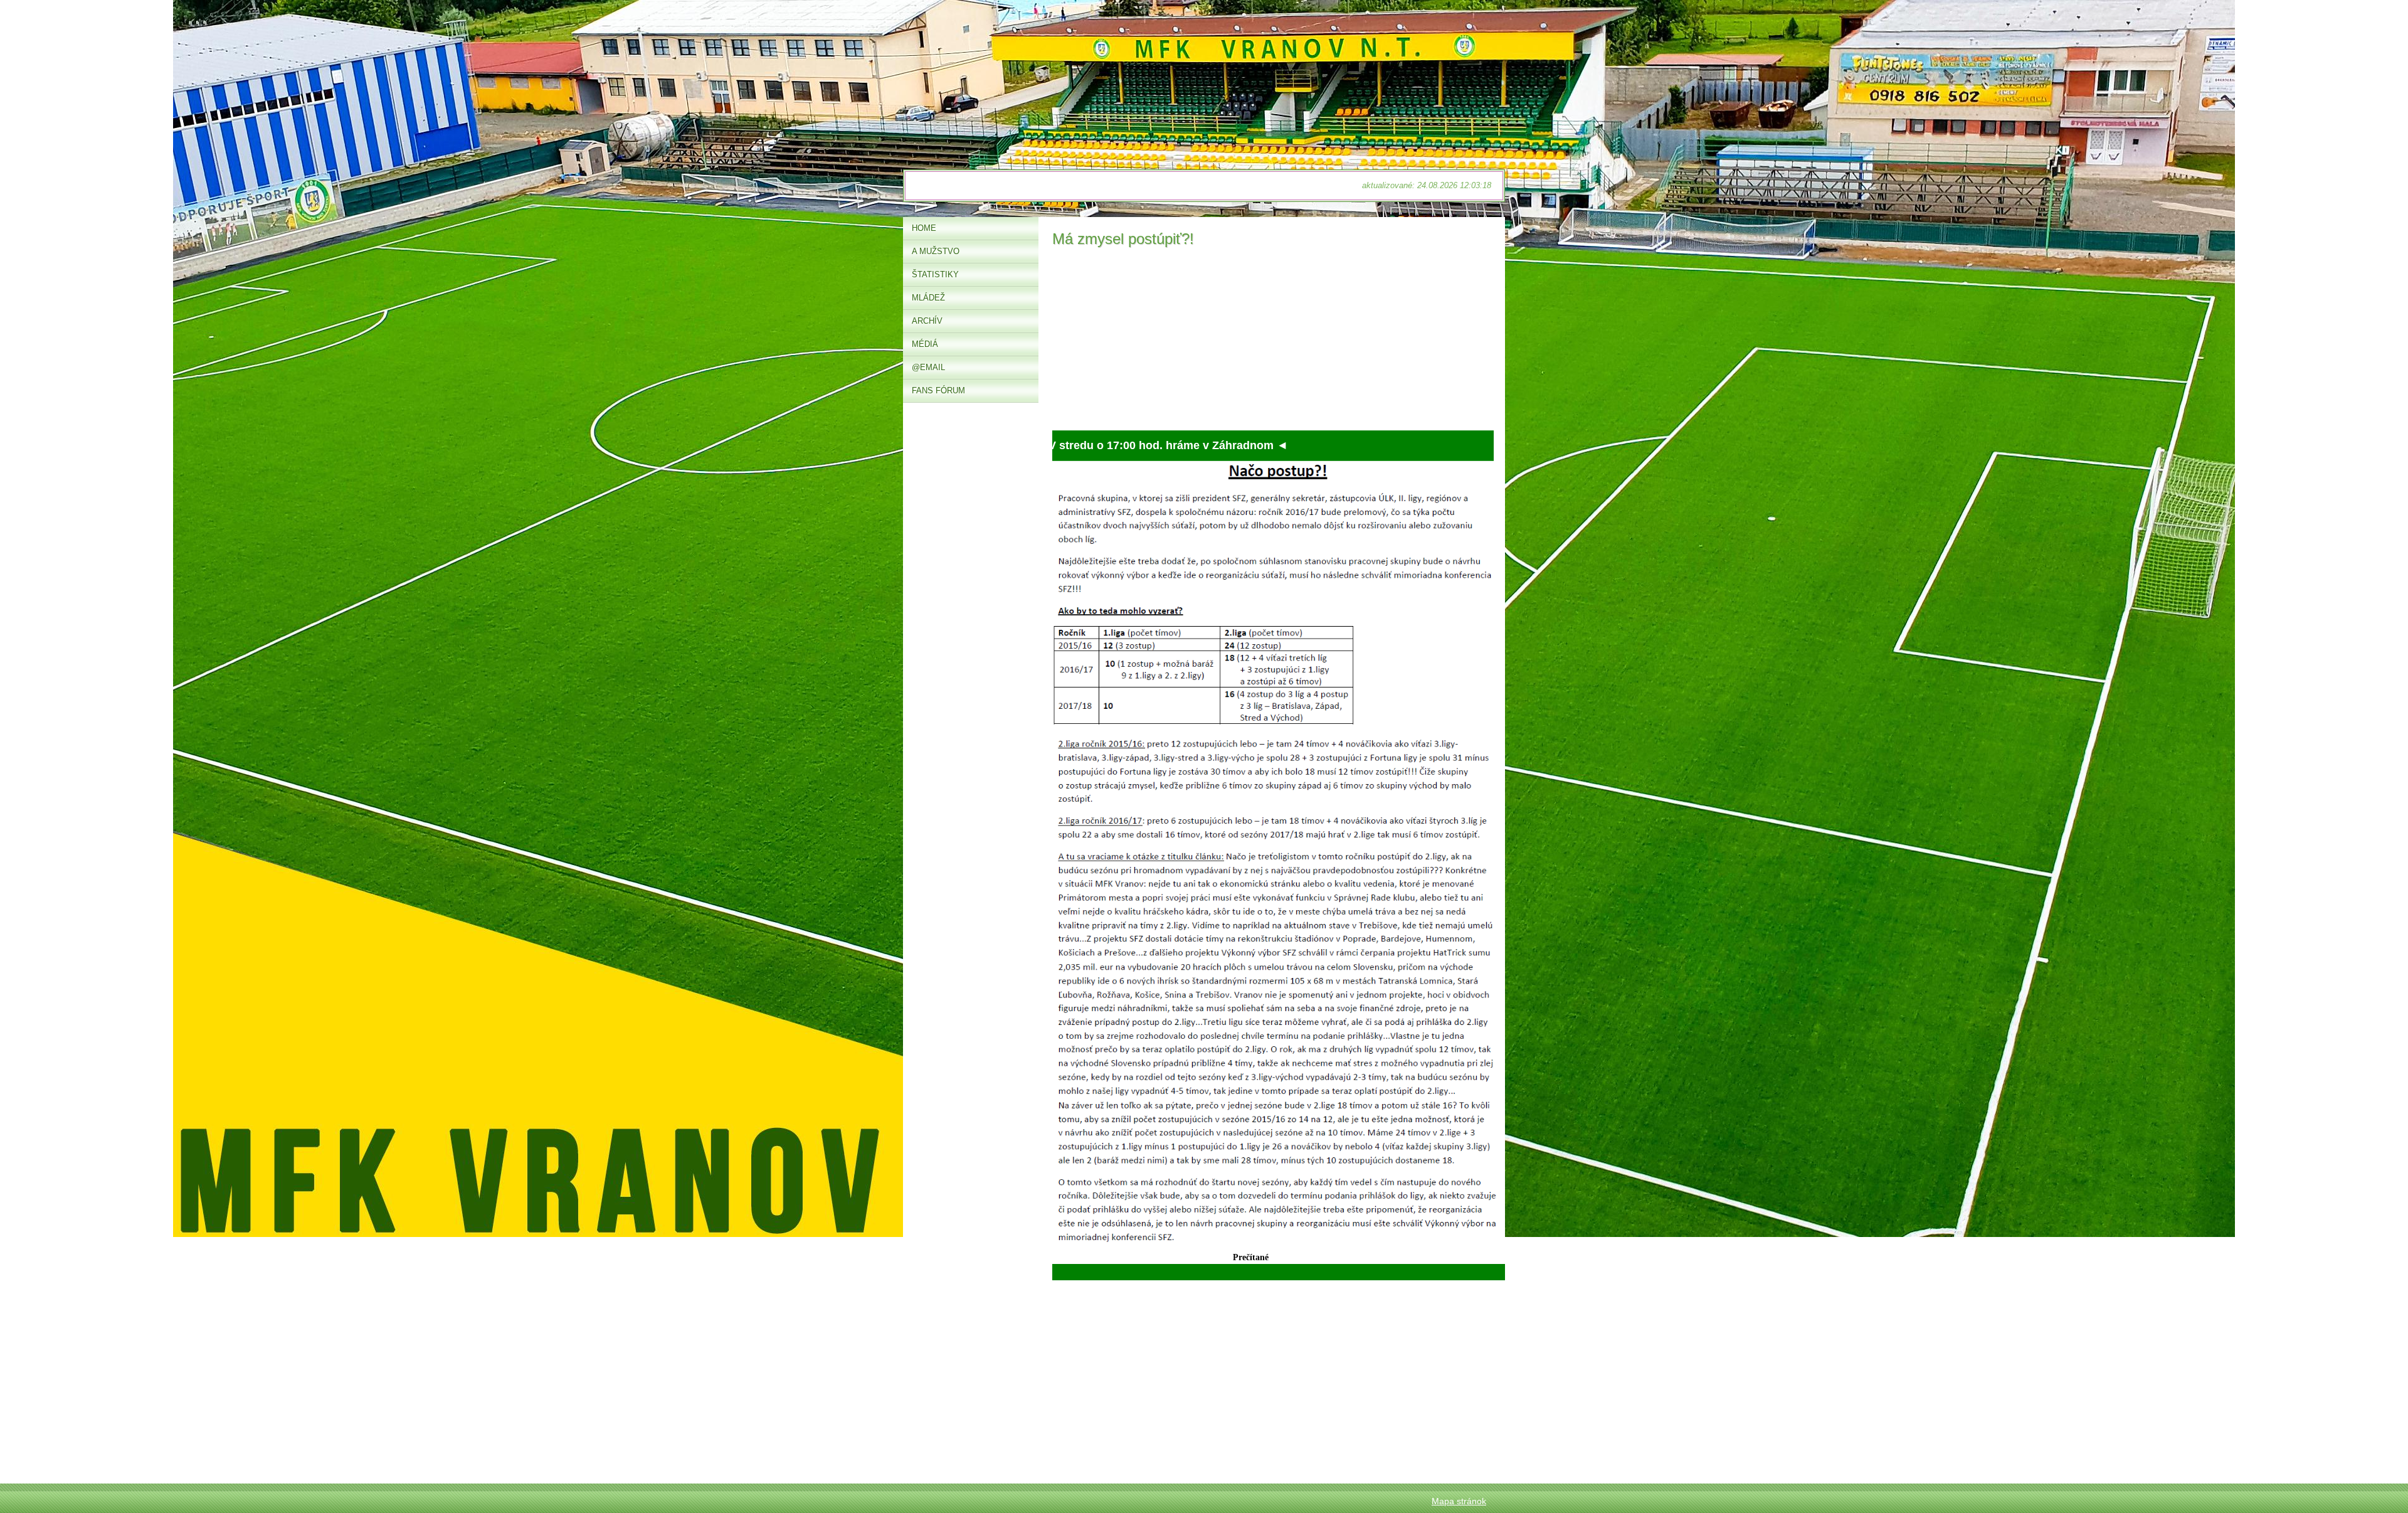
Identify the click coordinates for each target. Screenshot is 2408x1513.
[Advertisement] (1273, 342)
